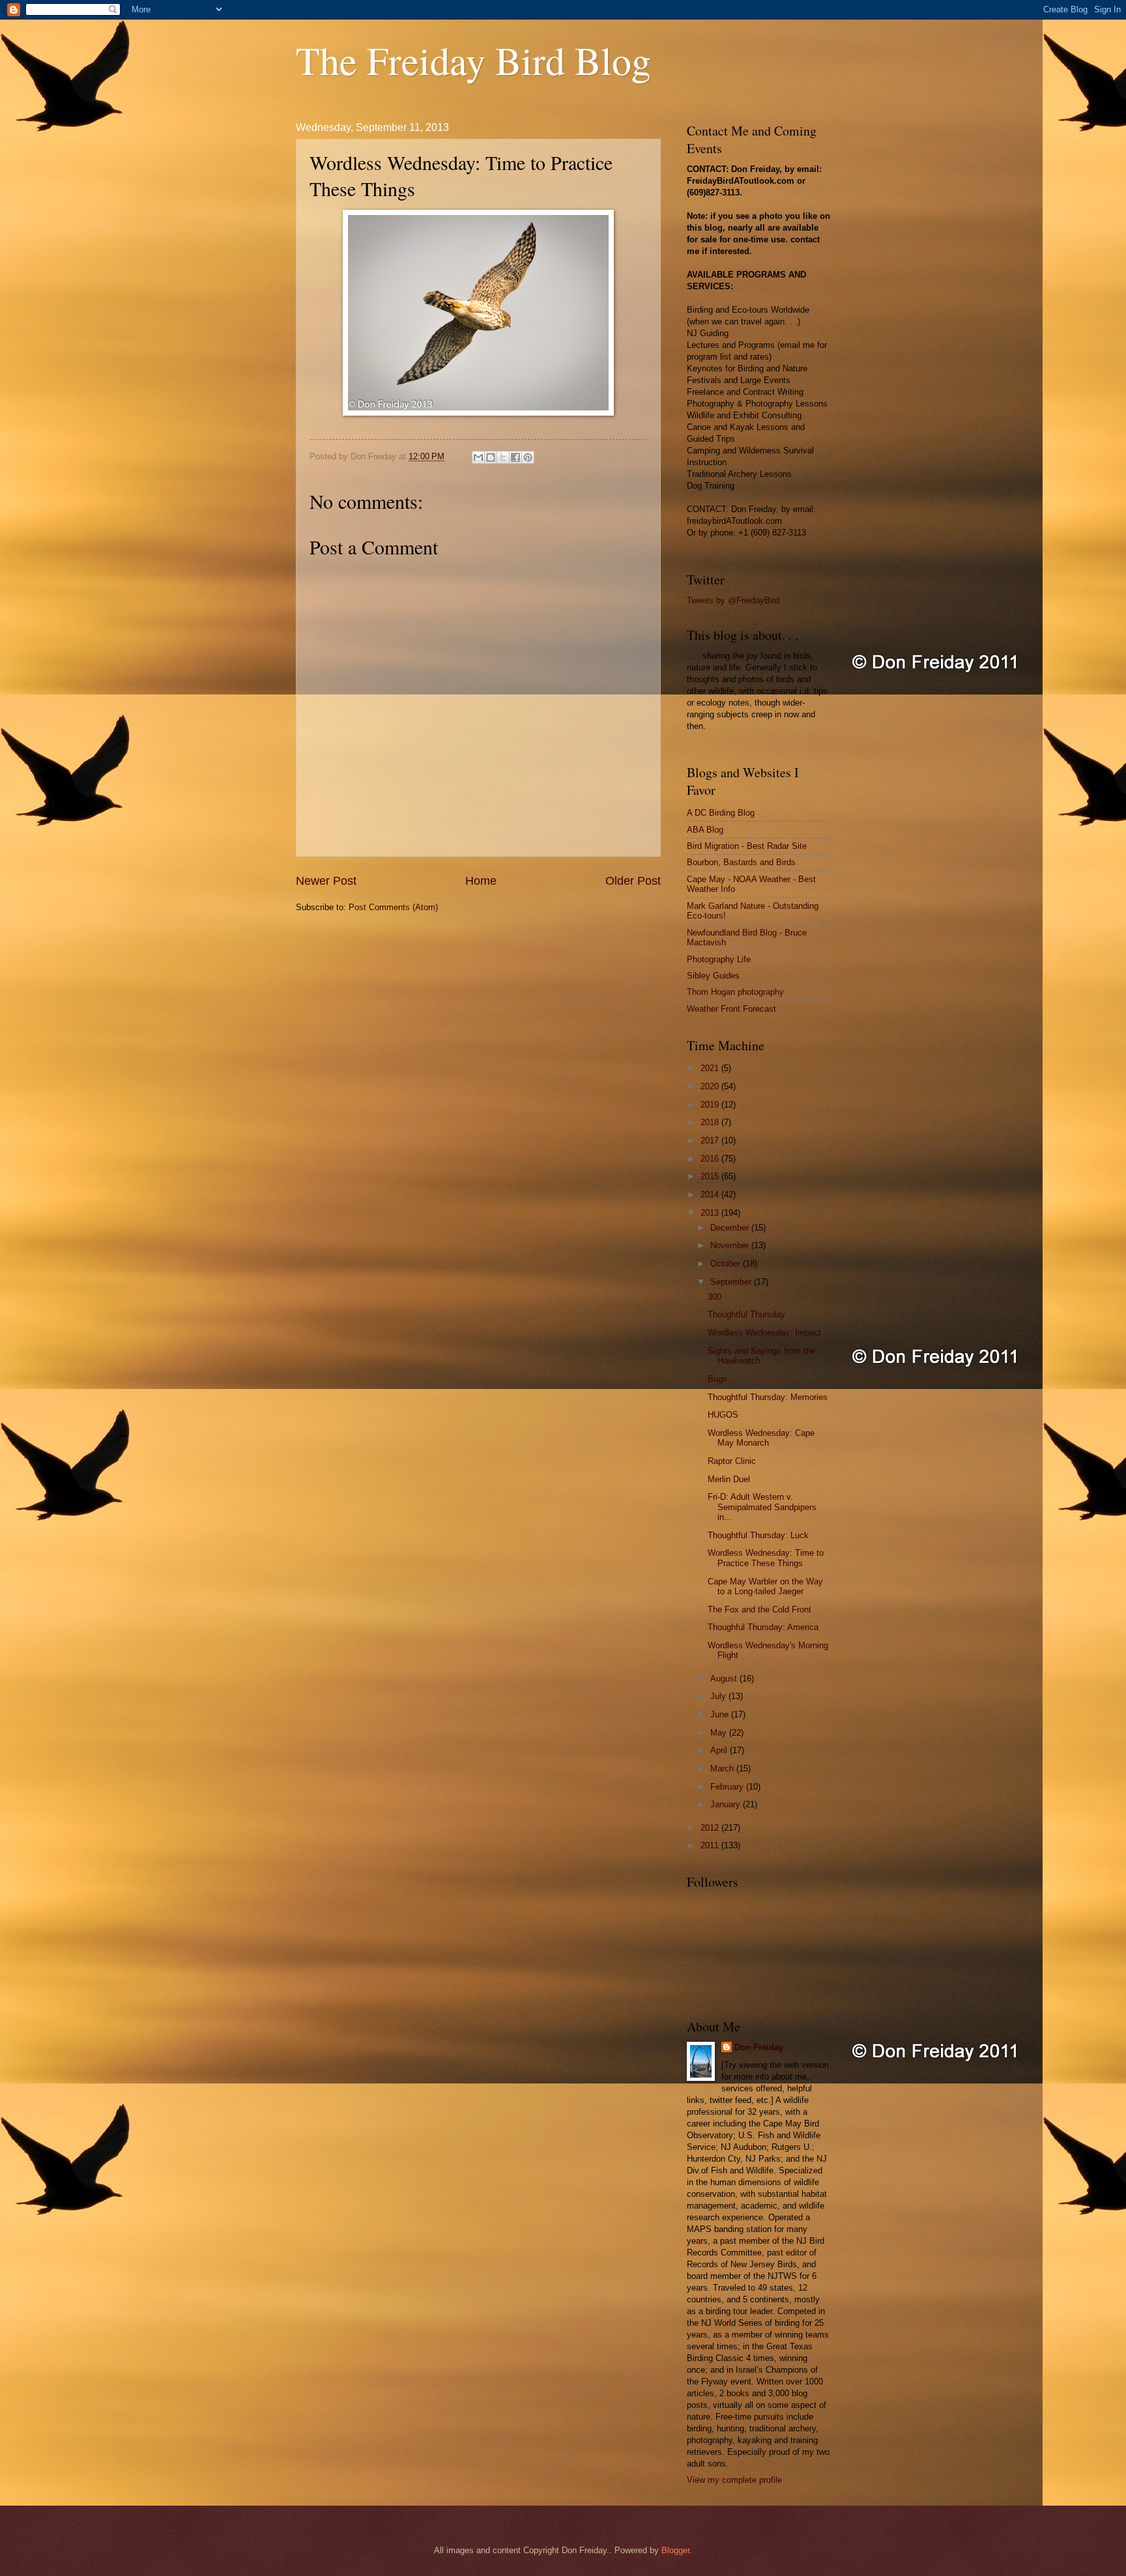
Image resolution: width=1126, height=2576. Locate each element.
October (727, 1264)
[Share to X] (503, 457)
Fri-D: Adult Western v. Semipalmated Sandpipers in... (762, 1507)
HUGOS (723, 1415)
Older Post (633, 881)
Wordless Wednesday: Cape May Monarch (761, 1438)
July (719, 1696)
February (728, 1787)
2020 (711, 1086)
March (723, 1768)
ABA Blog (705, 830)
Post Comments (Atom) (393, 907)
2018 (711, 1122)
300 (715, 1297)
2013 (711, 1213)
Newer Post (326, 881)
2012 (711, 1828)
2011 (711, 1845)
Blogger (675, 2550)
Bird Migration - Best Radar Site (747, 846)
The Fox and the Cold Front (759, 1610)
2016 (711, 1159)
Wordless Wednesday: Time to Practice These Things (766, 1558)
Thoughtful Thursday (746, 1314)
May (720, 1733)
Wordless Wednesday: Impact (764, 1333)
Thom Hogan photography (735, 992)
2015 (711, 1176)
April (720, 1750)
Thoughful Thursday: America (763, 1627)
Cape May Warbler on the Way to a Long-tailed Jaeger (765, 1586)
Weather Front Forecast (731, 1009)
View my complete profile (734, 2480)
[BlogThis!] (491, 457)
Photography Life (719, 959)
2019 (711, 1105)
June (721, 1714)
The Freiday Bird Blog (473, 60)
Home (481, 881)
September (732, 1282)
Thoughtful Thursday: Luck (758, 1535)
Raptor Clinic (732, 1461)
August (725, 1679)
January (727, 1804)
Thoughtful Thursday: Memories (768, 1397)
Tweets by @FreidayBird (733, 600)
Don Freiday (759, 2047)
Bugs (717, 1379)
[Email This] (478, 457)
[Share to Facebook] (515, 457)
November (731, 1245)
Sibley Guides (713, 976)
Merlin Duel (729, 1479)
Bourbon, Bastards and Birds (741, 862)
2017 (711, 1140)
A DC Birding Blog (721, 813)
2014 (711, 1195)
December (731, 1228)
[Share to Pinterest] (528, 457)
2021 (711, 1068)
